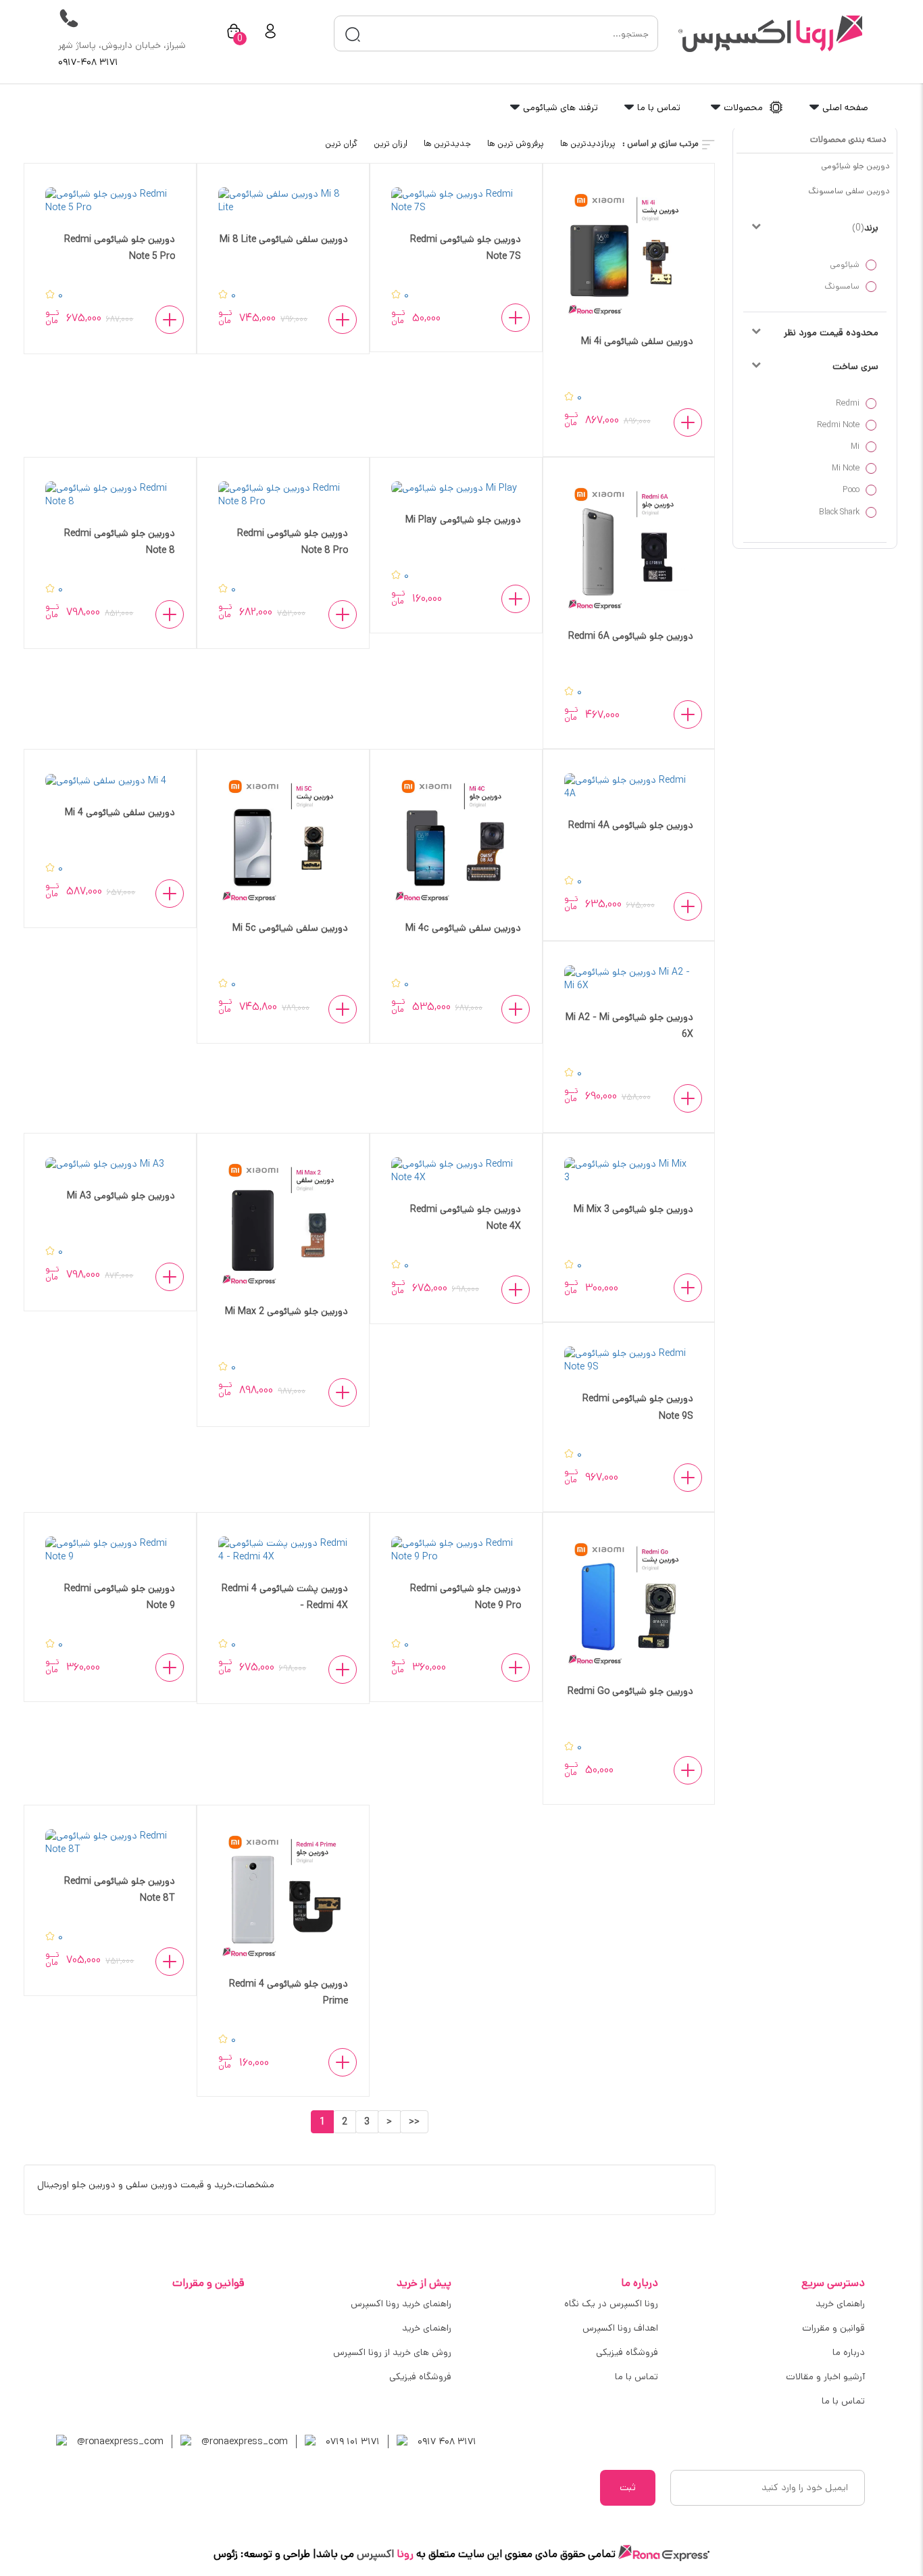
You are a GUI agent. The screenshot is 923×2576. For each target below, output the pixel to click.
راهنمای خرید (840, 2304)
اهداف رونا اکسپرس (620, 2328)
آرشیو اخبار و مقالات (825, 2377)
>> (414, 2122)
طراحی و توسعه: (274, 2554)
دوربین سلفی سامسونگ (849, 191)
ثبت (628, 2487)
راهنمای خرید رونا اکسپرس (401, 2304)
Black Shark (839, 512)
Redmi (848, 403)
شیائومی (845, 265)
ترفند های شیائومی (559, 107)
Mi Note (846, 468)
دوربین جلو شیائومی (855, 166)
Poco (851, 490)
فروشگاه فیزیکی (627, 2352)
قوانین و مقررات (833, 2328)
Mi (855, 446)
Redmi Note (838, 425)
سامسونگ (842, 286)
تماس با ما (657, 107)
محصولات (743, 107)
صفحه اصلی (844, 107)
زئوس (226, 2554)
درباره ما (849, 2352)
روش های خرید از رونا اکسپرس (392, 2352)
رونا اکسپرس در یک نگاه (611, 2304)
